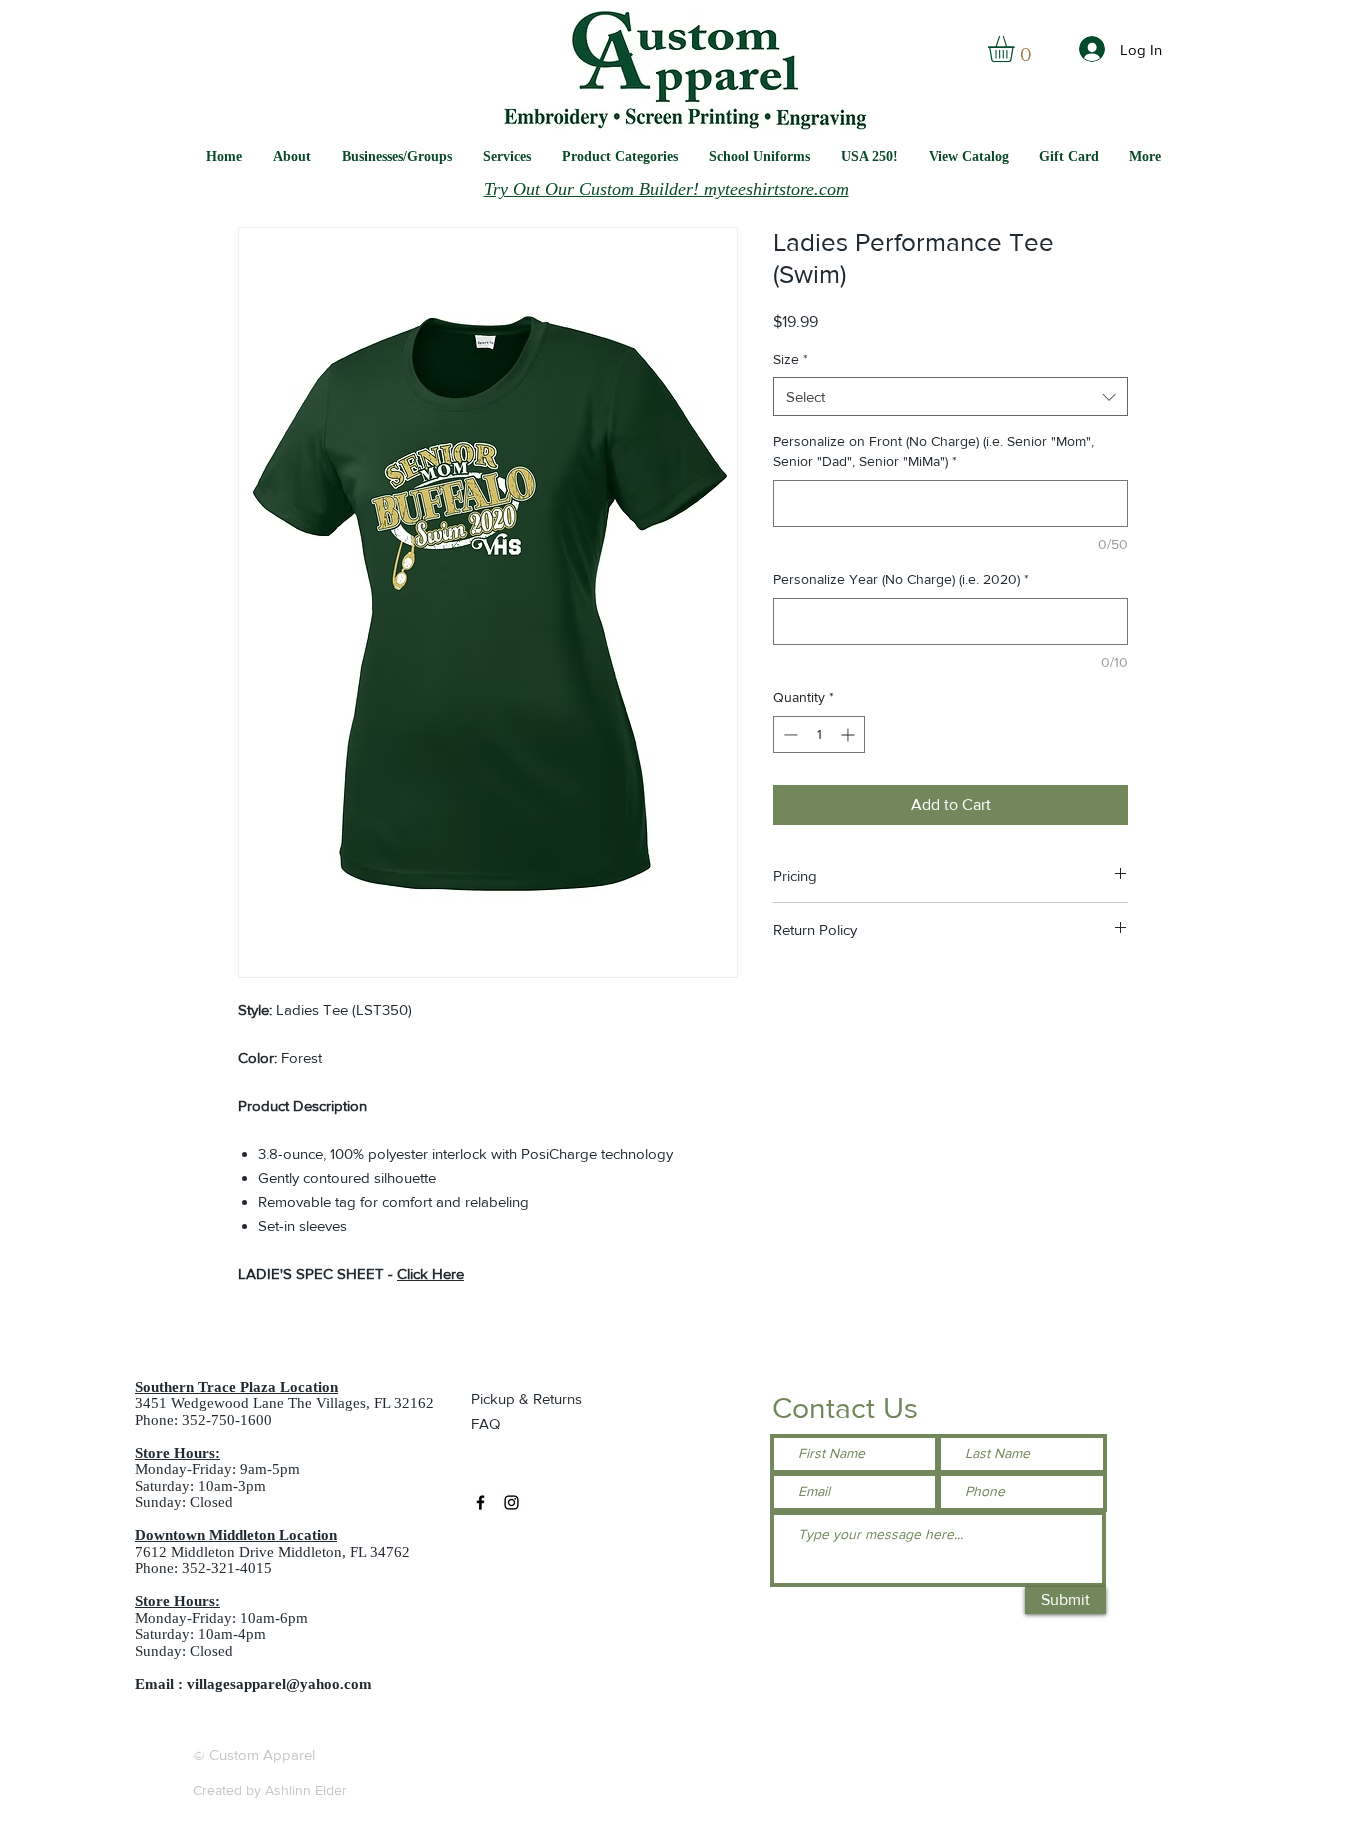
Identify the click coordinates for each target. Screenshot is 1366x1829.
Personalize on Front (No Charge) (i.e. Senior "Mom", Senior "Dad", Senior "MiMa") (933, 451)
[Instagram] (511, 1502)
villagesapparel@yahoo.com (279, 1684)
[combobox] (950, 396)
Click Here (430, 1273)
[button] (760, 156)
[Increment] (849, 734)
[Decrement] (788, 734)
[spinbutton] (819, 734)
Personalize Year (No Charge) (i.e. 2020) (901, 579)
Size (790, 359)
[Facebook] (480, 1502)
